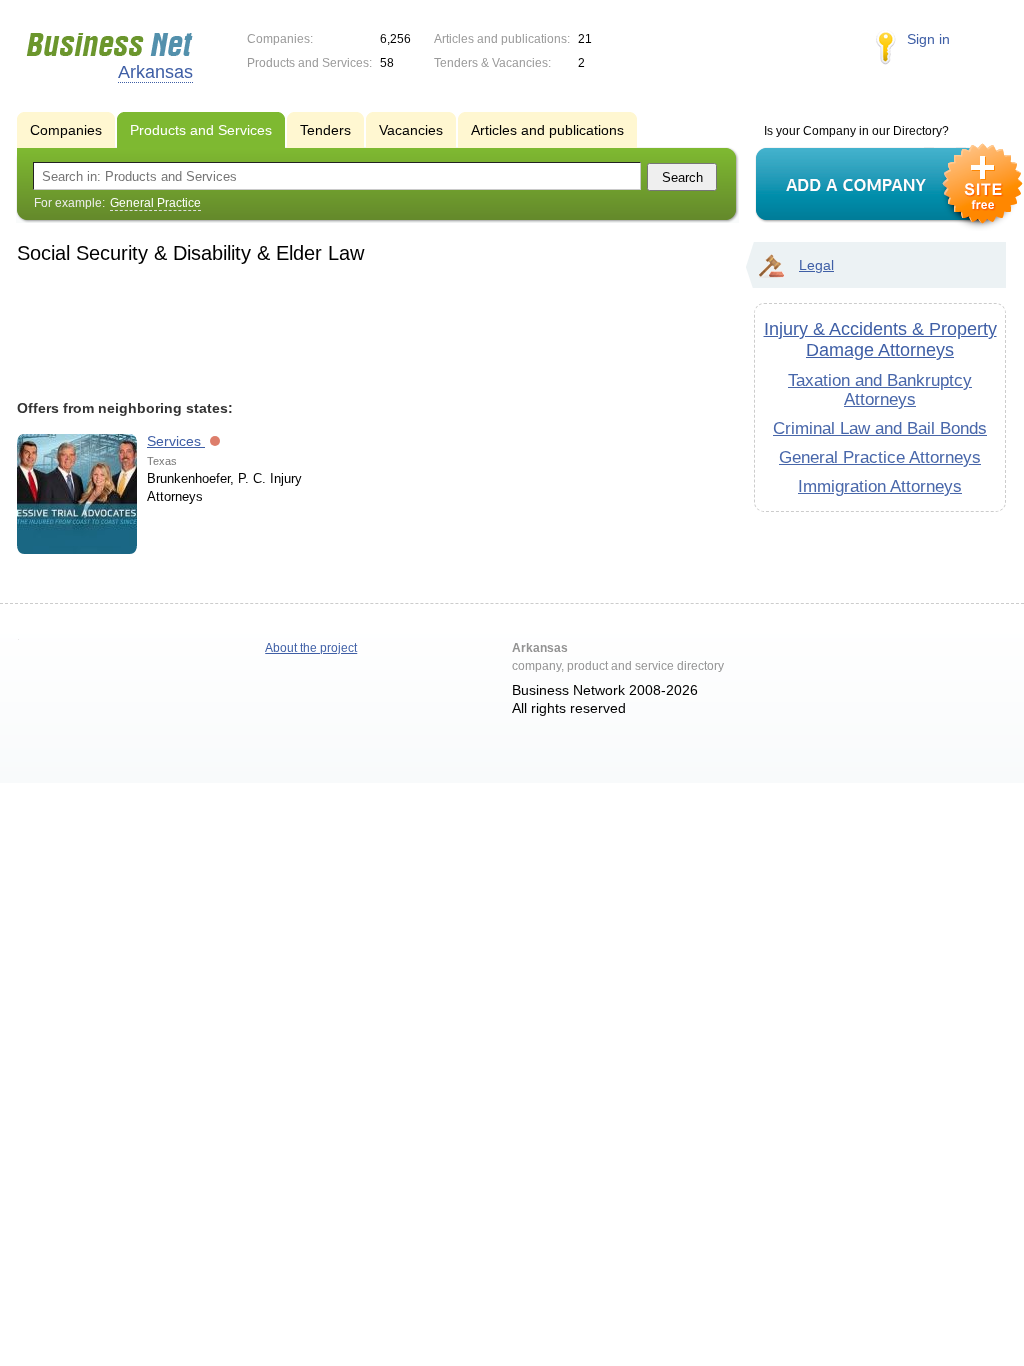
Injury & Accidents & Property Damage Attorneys (880, 339)
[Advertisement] (367, 329)
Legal (816, 265)
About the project (311, 648)
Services (176, 441)
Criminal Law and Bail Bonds (880, 428)
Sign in (928, 39)
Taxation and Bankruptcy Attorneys (880, 389)
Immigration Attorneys (880, 486)
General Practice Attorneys (880, 457)
